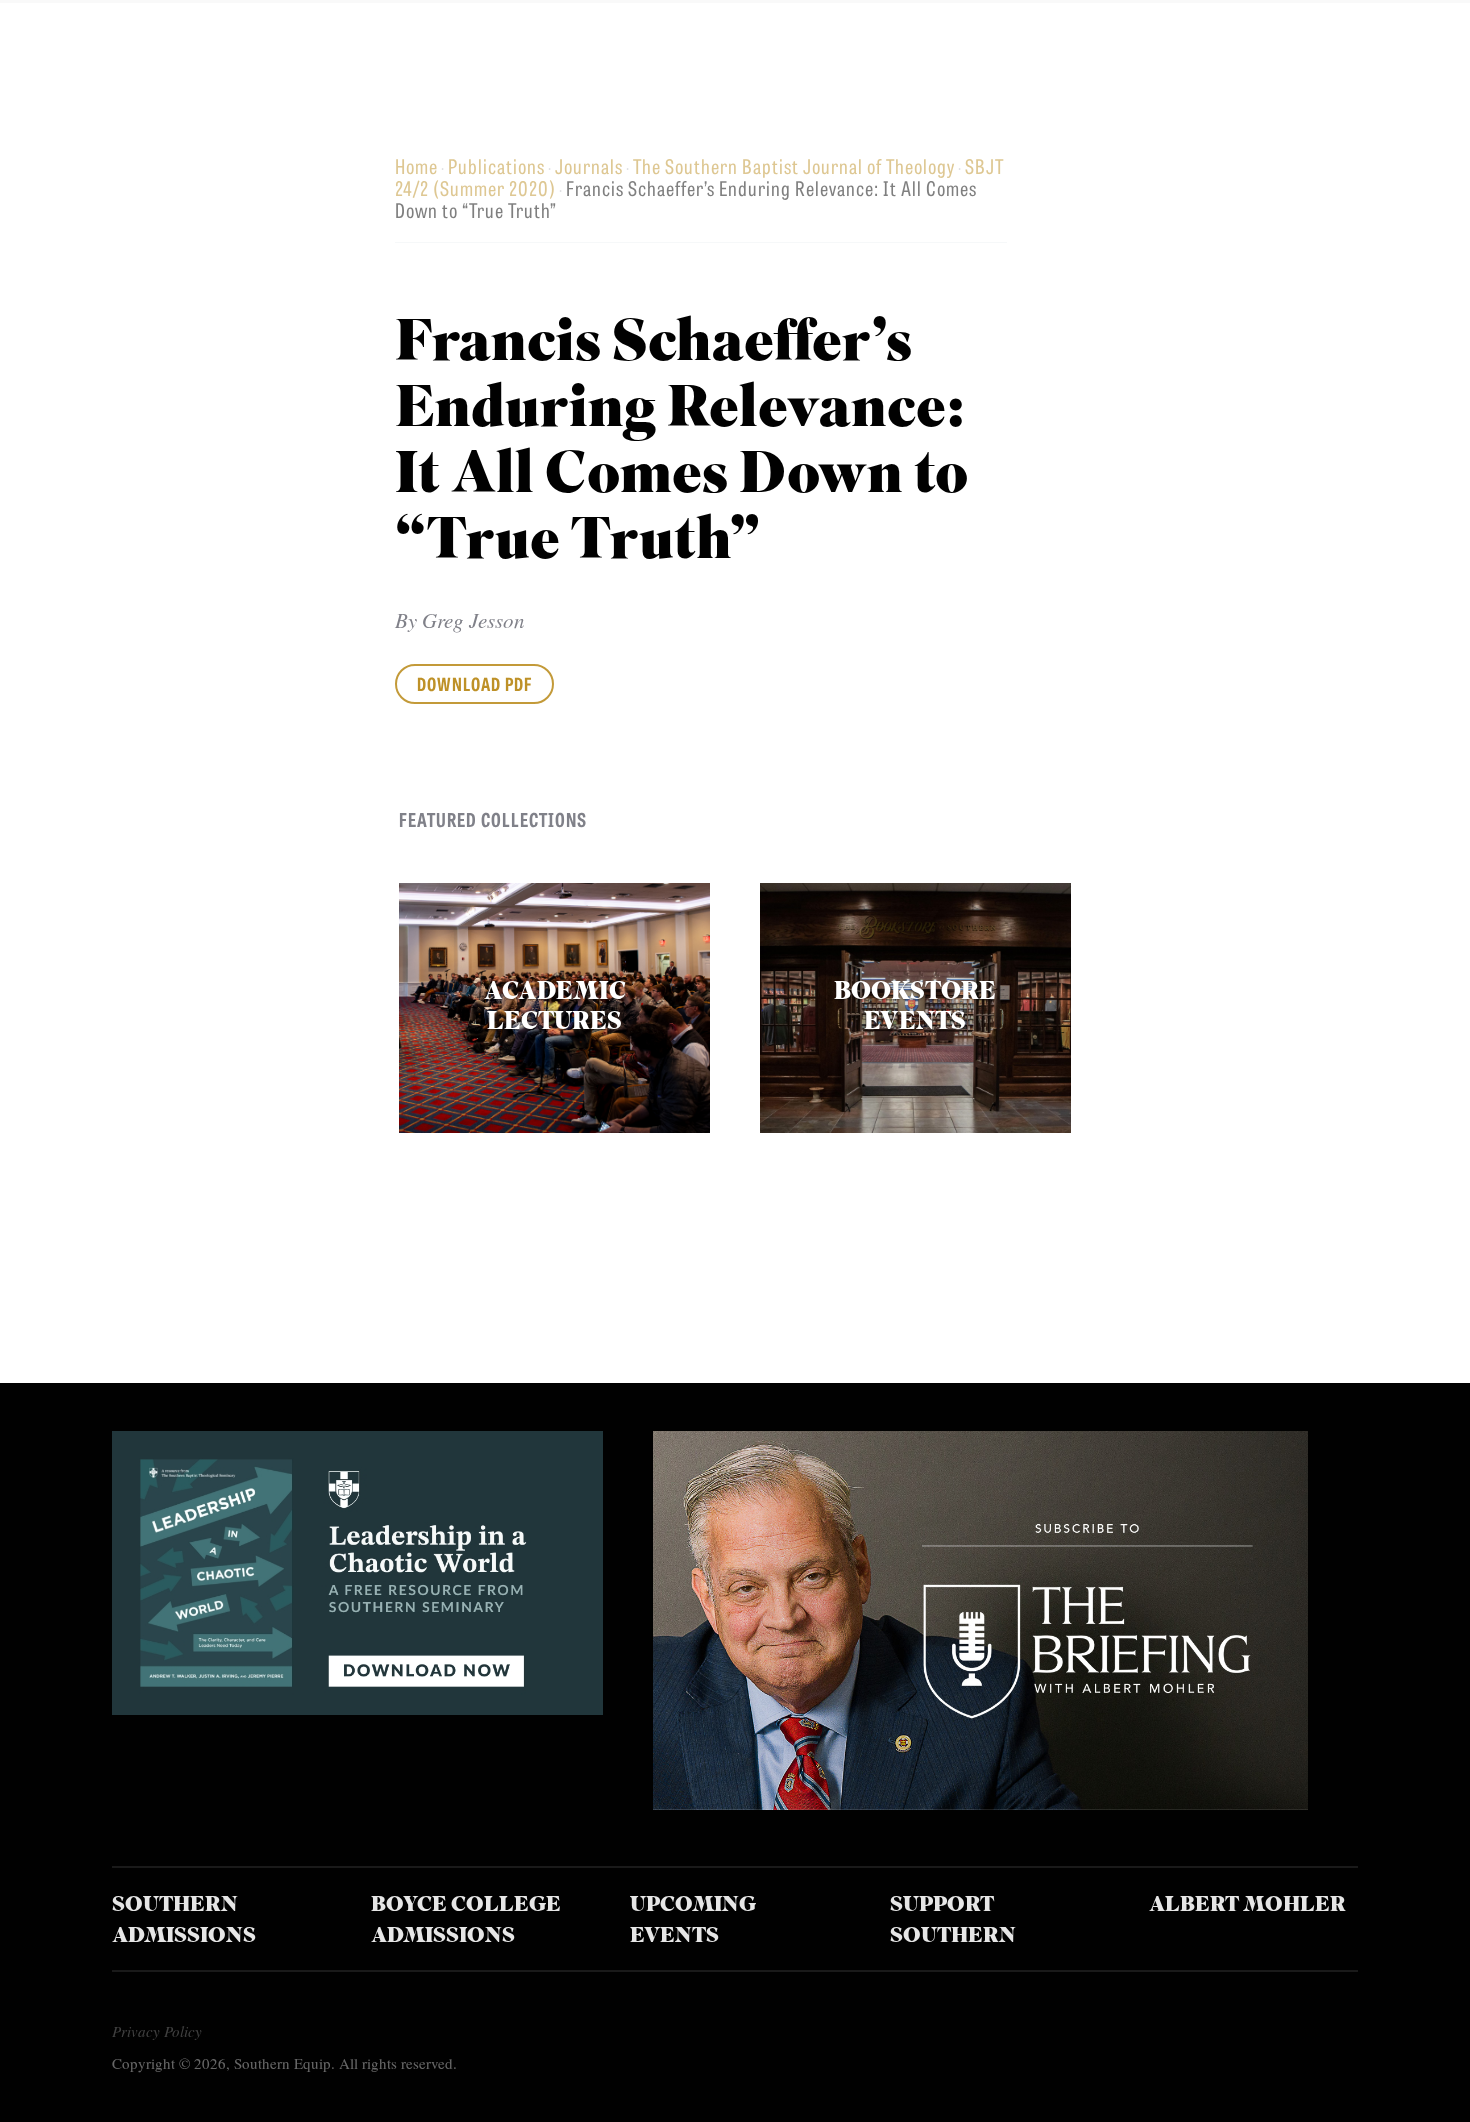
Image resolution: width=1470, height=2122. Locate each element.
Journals (589, 165)
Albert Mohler (1247, 1905)
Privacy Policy (157, 2031)
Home (416, 165)
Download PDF (474, 683)
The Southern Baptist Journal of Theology (794, 165)
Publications (496, 165)
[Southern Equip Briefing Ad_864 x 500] (980, 1802)
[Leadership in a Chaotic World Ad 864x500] (357, 1707)
